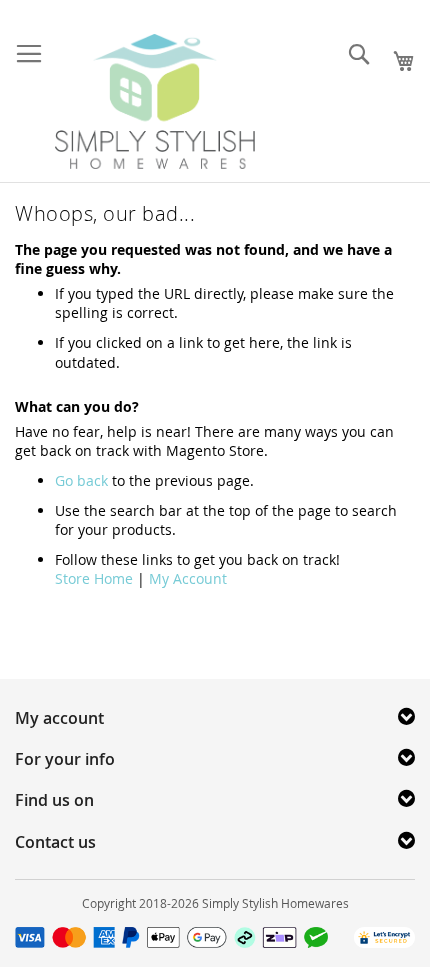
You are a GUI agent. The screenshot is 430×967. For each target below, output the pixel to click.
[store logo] (155, 101)
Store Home (94, 578)
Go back (81, 480)
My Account (188, 578)
